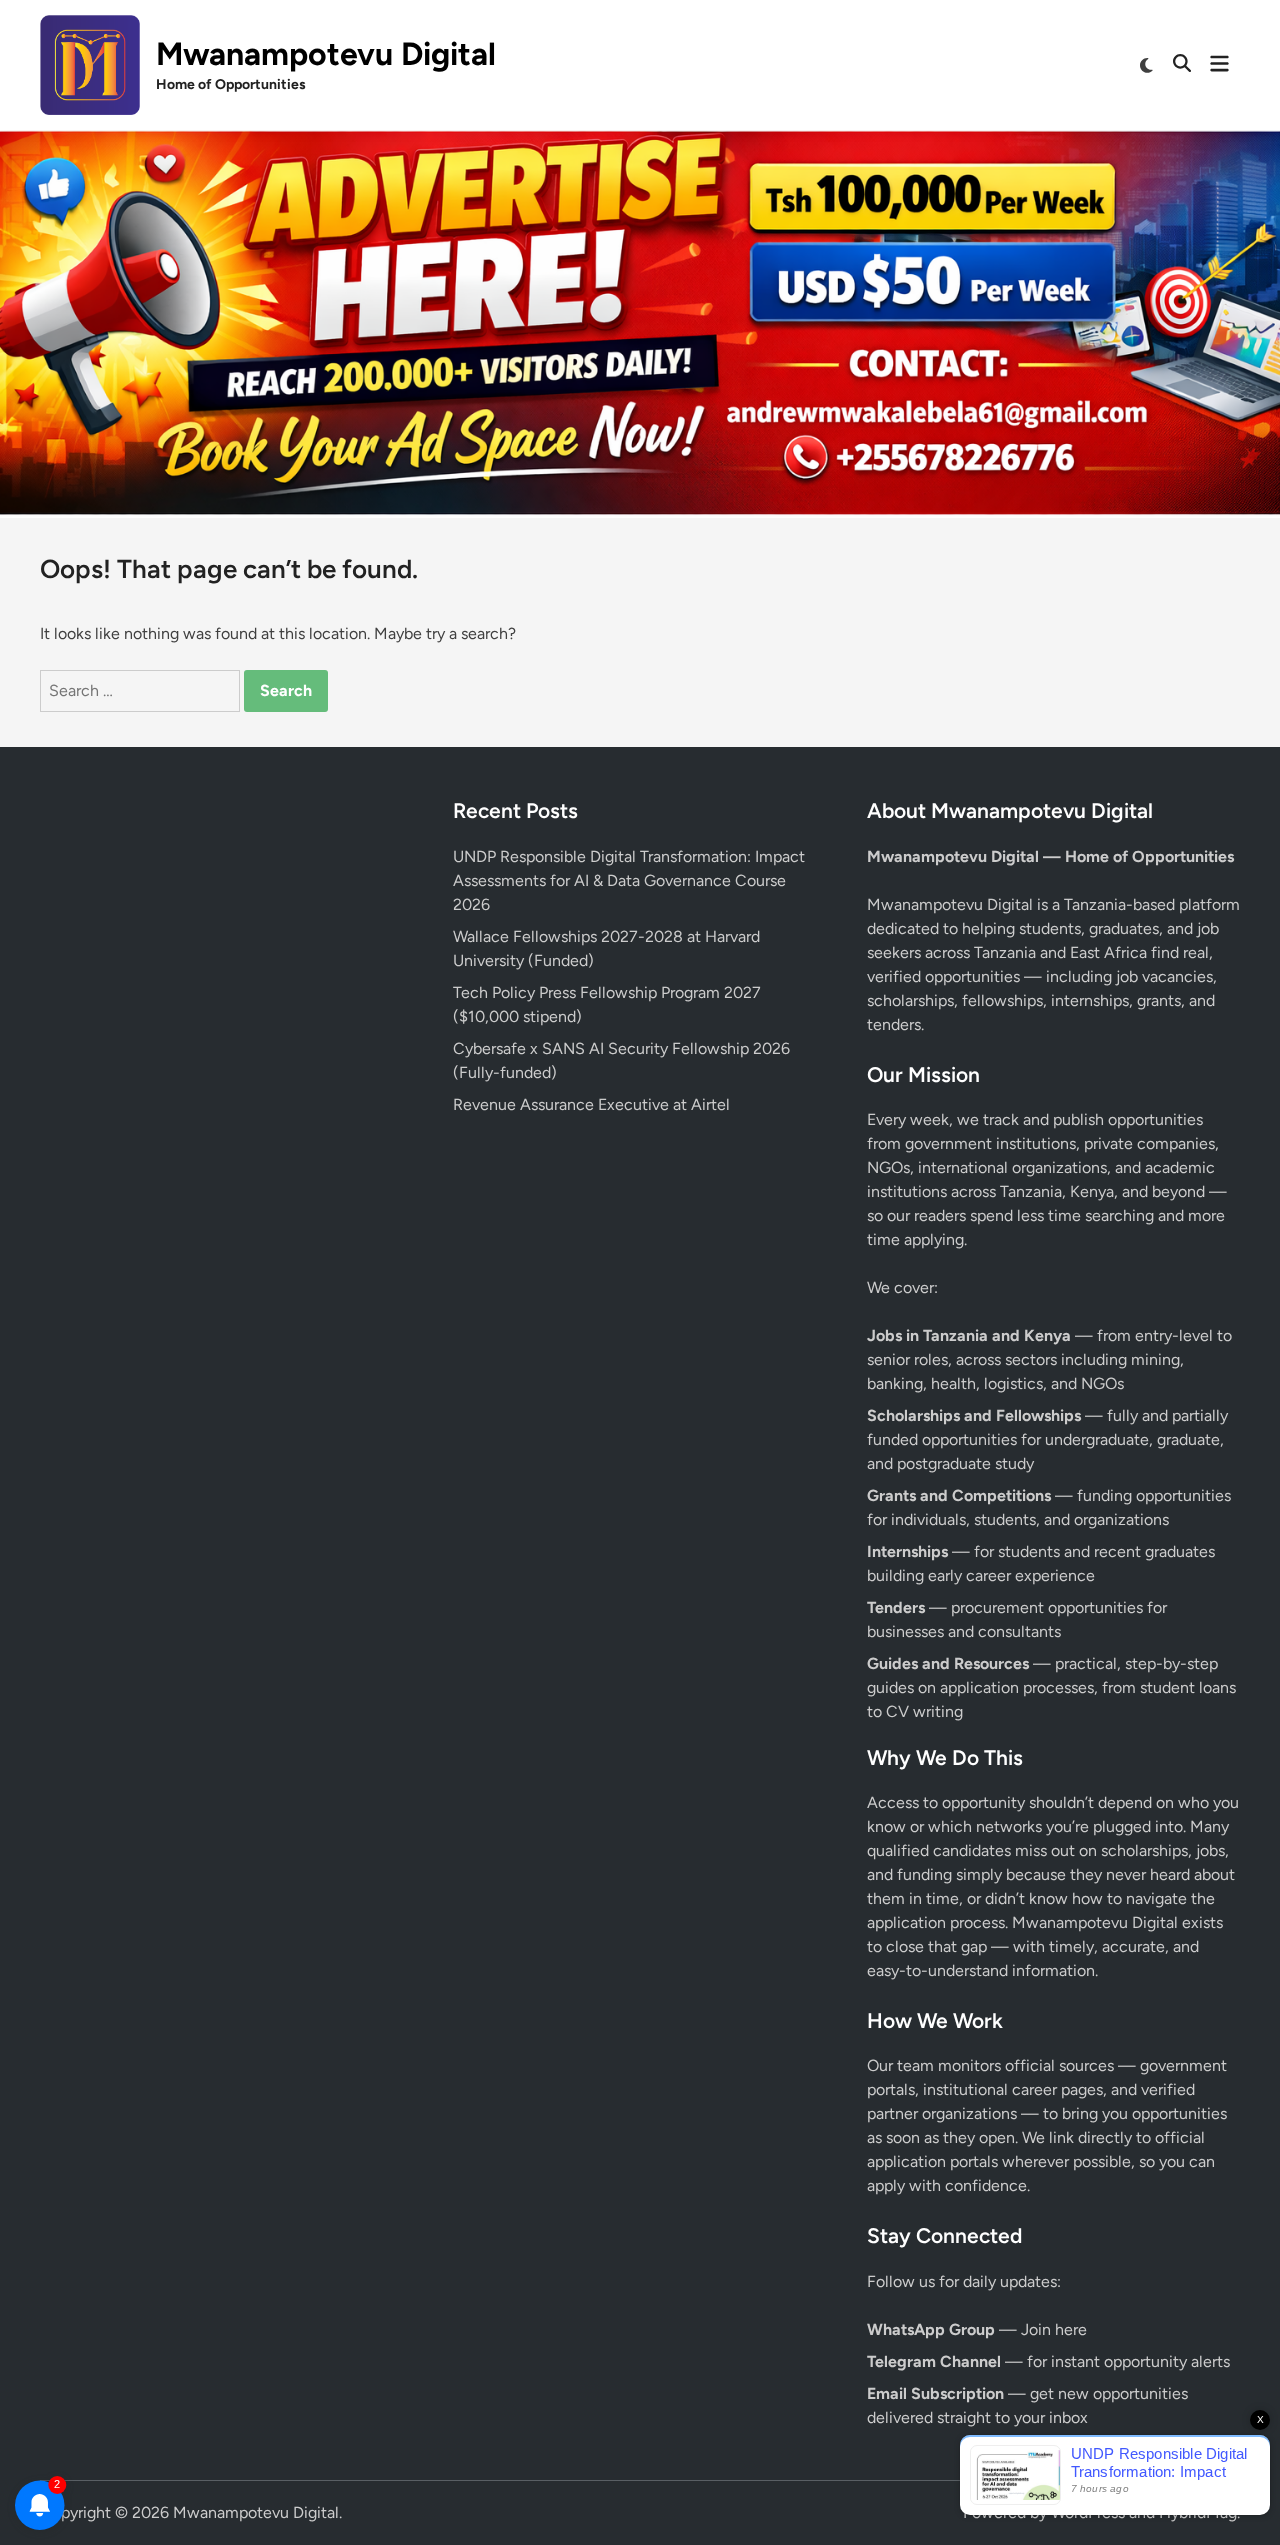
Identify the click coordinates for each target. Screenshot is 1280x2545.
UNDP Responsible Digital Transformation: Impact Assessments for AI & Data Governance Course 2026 (629, 880)
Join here (1054, 2329)
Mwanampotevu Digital (326, 54)
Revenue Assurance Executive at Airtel (591, 1104)
